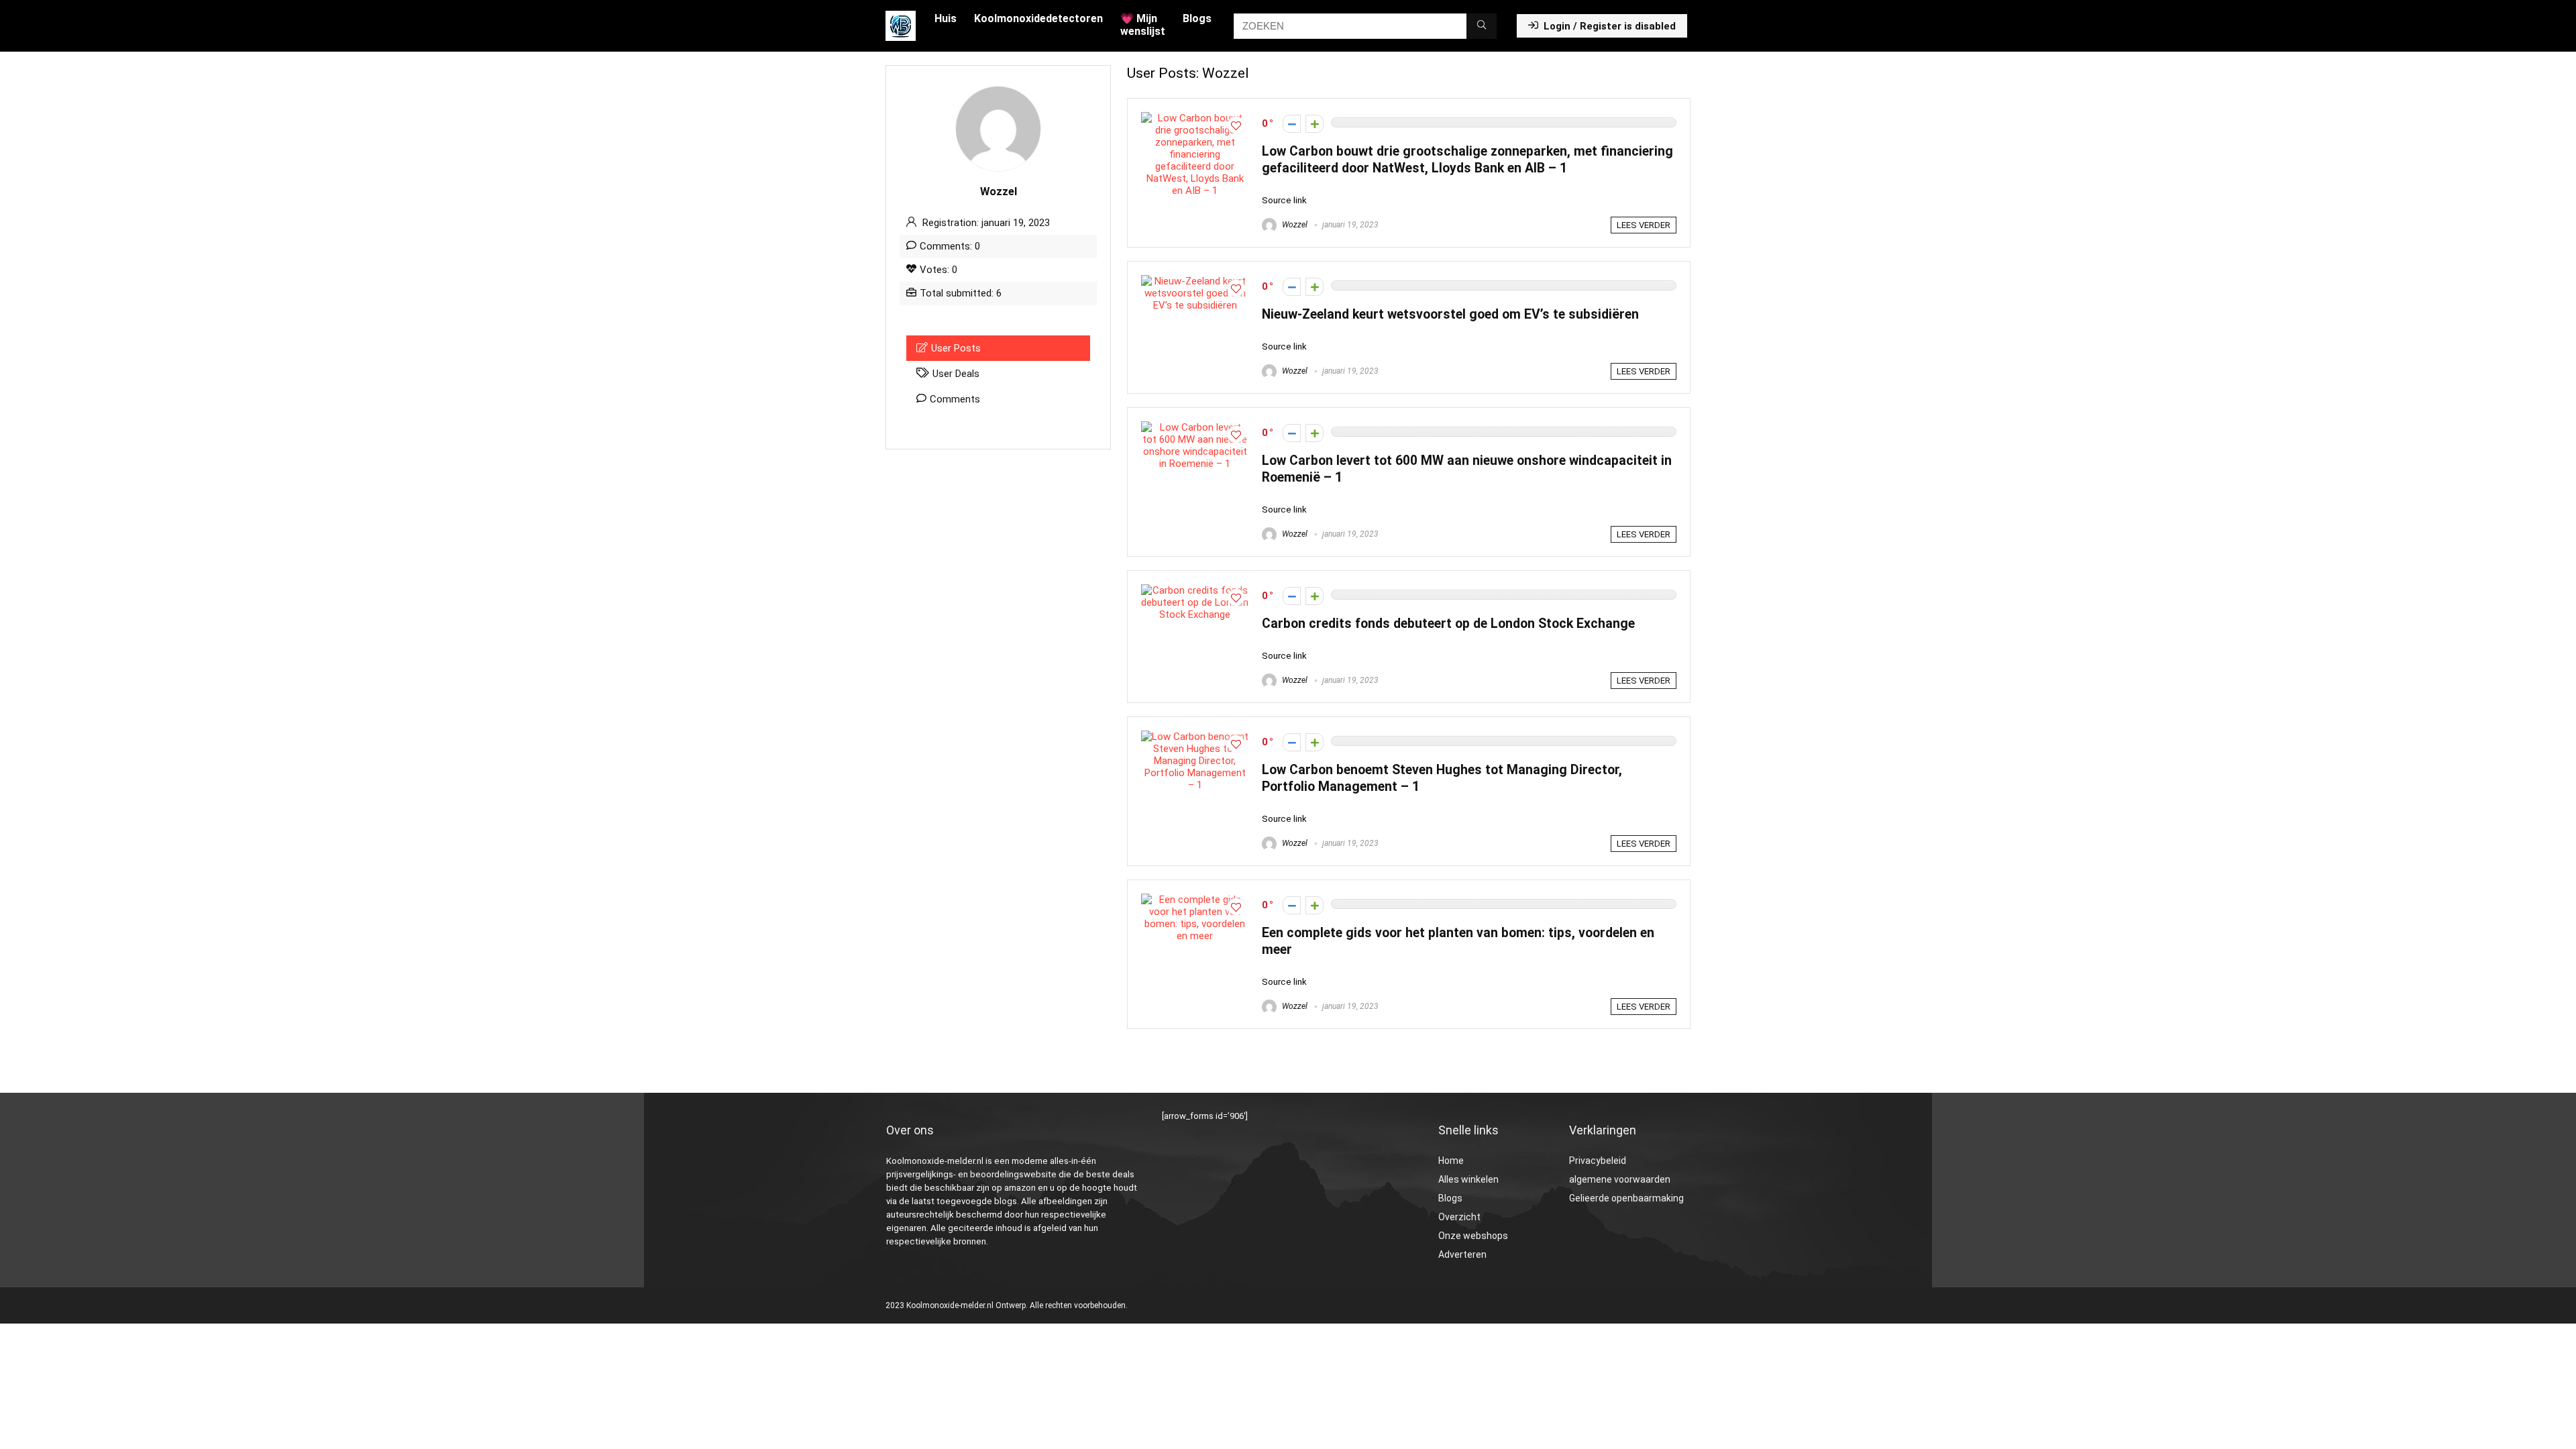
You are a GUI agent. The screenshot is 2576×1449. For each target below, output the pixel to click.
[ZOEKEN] (1482, 26)
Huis (946, 18)
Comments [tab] (955, 399)
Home (1451, 1161)
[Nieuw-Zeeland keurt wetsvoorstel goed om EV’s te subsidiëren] (1195, 281)
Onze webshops (1473, 1236)
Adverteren (1462, 1254)
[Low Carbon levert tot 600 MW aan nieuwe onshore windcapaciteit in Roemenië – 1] (1195, 427)
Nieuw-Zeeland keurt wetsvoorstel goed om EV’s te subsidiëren (1450, 314)
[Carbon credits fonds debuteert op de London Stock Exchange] (1195, 590)
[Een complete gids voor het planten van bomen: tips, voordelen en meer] (1195, 900)
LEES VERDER (1644, 225)
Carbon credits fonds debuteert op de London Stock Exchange (1448, 624)
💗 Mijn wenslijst (1143, 25)
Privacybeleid (1598, 1161)
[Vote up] (1314, 124)
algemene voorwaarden (1620, 1179)
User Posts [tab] (956, 348)
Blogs (1197, 18)
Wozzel (1294, 225)
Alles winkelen (1468, 1179)
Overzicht (1459, 1217)
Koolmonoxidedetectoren (1038, 18)
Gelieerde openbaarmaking (1626, 1198)
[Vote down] (1292, 124)
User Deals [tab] (956, 374)
